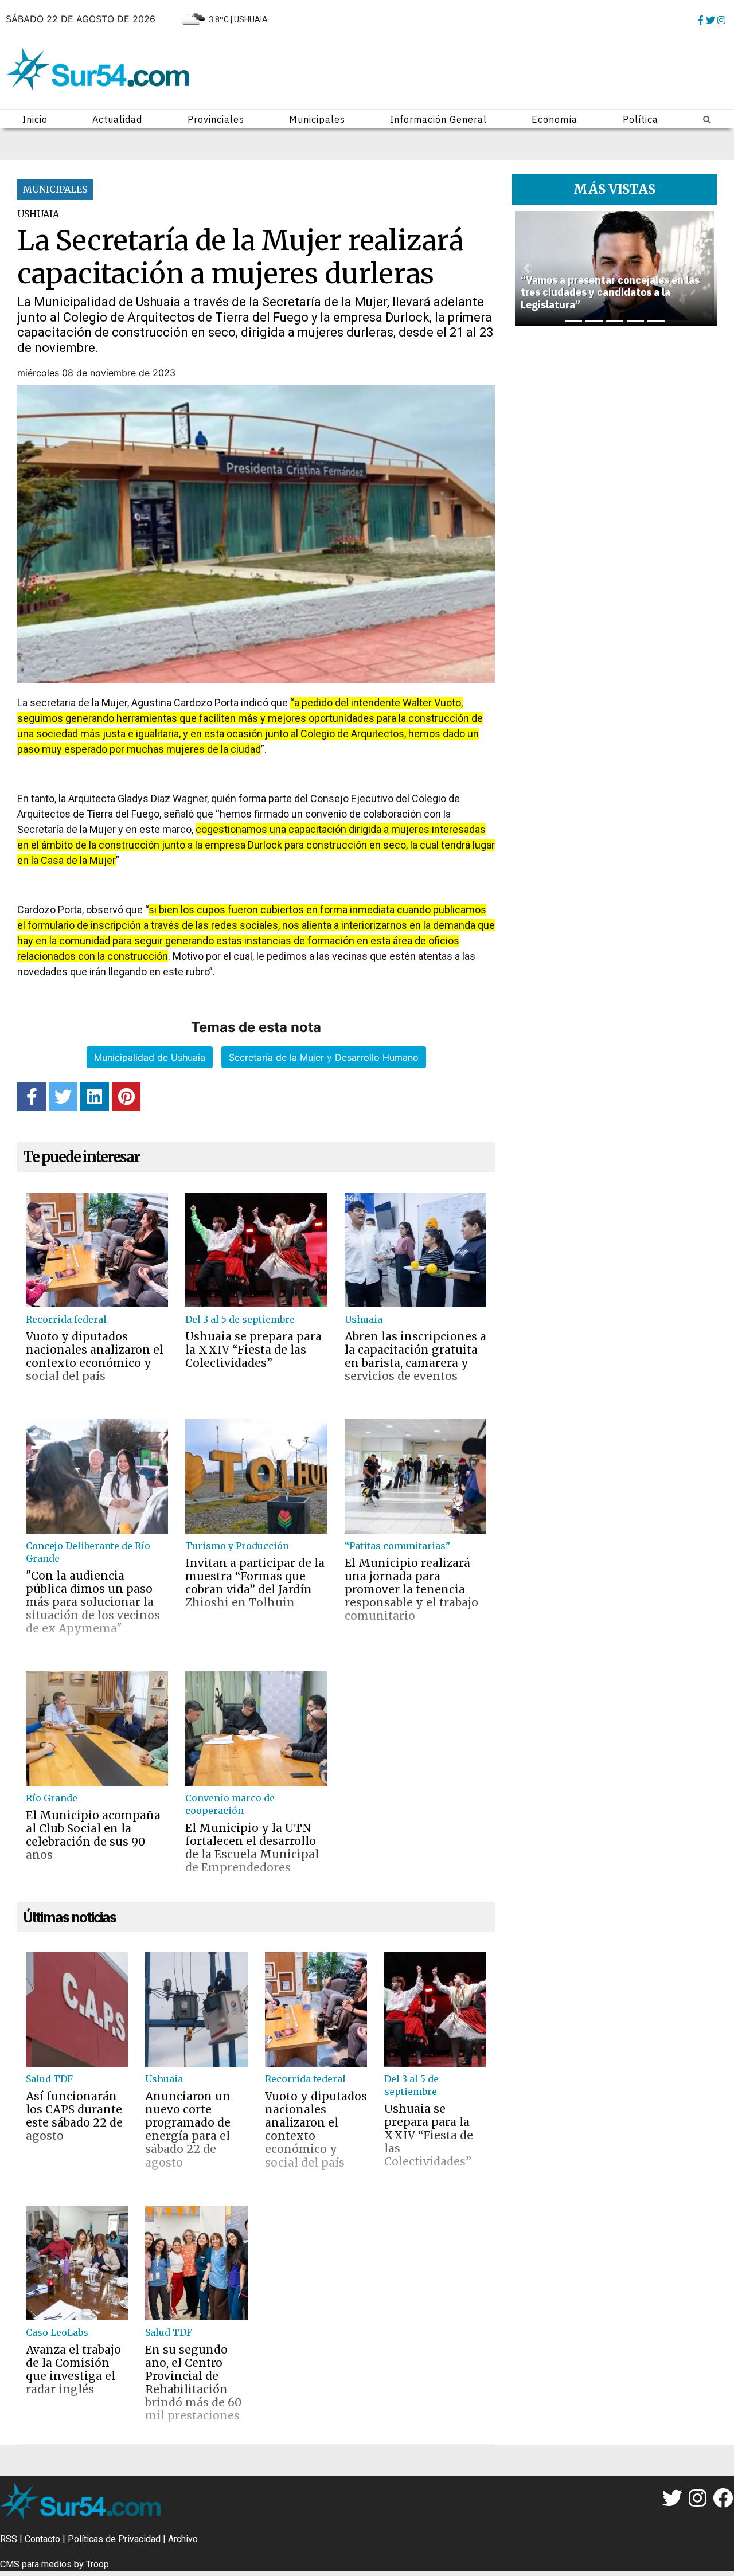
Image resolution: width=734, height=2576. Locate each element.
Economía (555, 119)
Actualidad (117, 119)
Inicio (35, 119)
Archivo (183, 2539)
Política (641, 119)
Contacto (42, 2539)
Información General (438, 119)
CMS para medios (36, 2564)
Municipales (317, 119)
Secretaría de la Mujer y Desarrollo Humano (324, 1057)
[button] (526, 268)
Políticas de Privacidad (114, 2539)
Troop (97, 2564)
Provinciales (216, 119)
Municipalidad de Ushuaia (150, 1057)
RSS (9, 2539)
